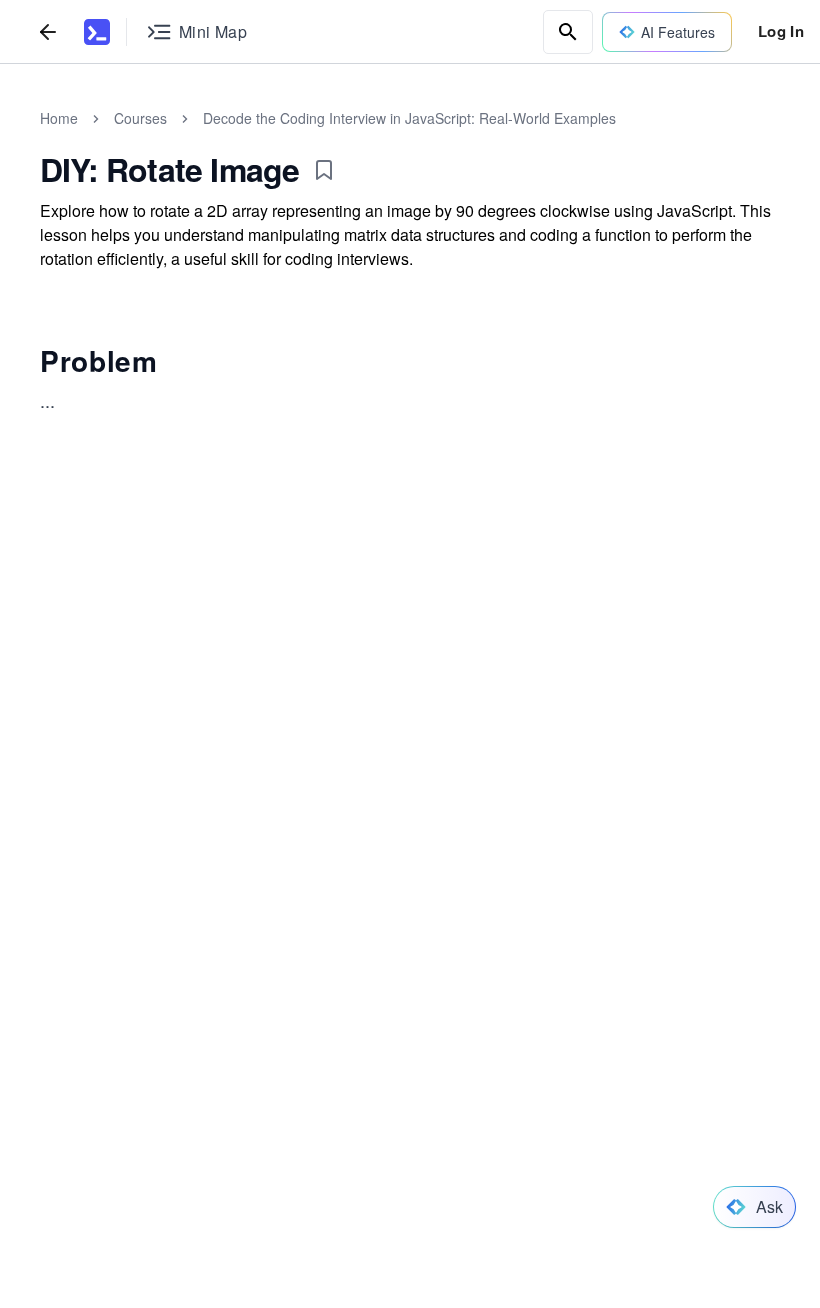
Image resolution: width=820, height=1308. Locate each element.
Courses (140, 118)
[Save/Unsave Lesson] (324, 170)
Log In (781, 31)
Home (59, 118)
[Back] (48, 31)
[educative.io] (97, 32)
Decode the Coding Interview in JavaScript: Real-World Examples (409, 118)
